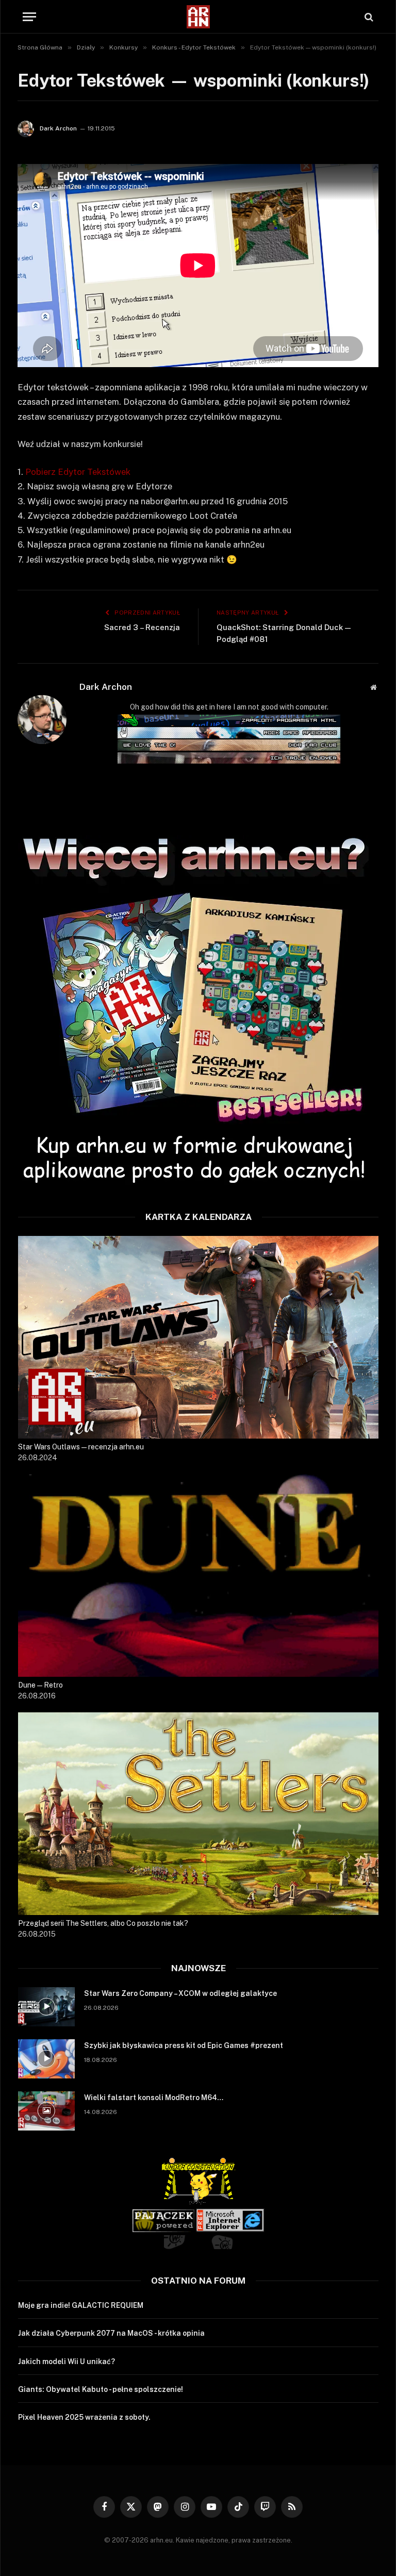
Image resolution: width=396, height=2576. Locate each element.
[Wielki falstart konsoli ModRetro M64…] (46, 2111)
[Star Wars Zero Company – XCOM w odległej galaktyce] (46, 2007)
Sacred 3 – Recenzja (142, 627)
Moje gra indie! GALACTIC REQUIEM (81, 2305)
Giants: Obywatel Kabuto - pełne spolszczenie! (101, 2389)
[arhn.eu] (198, 17)
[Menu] (29, 17)
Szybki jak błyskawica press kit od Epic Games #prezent (184, 2045)
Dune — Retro (40, 1685)
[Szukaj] (368, 17)
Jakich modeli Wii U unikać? (67, 2362)
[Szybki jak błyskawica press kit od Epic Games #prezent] (46, 2059)
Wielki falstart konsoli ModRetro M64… (154, 2098)
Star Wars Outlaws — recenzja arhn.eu (81, 1447)
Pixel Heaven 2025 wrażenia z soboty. (84, 2417)
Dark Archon (58, 128)
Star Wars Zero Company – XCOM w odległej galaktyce (180, 1993)
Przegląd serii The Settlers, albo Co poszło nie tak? (103, 1923)
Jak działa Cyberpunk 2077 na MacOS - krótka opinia (111, 2333)
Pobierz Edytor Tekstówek (78, 472)
